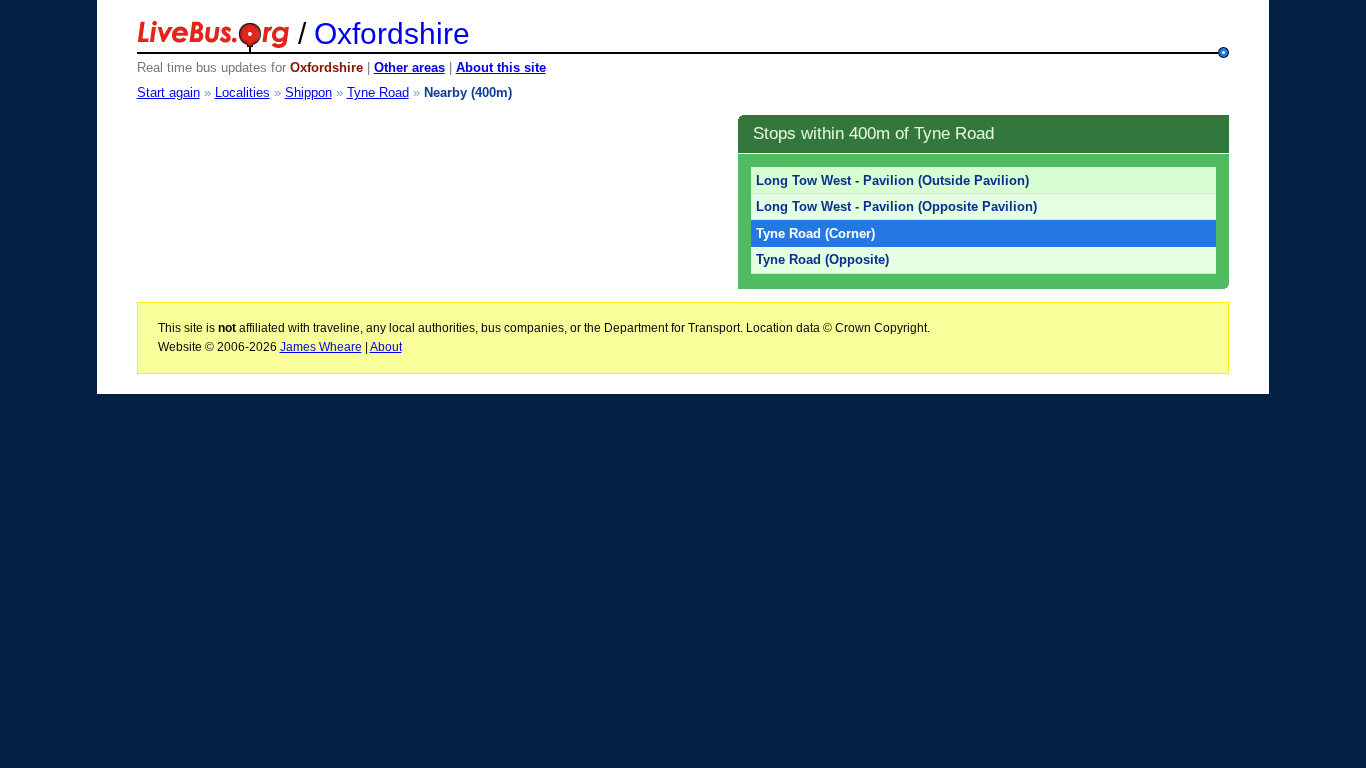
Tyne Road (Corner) (815, 233)
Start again (168, 92)
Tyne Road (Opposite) (822, 259)
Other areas (409, 67)
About (386, 347)
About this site (501, 67)
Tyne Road (378, 92)
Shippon (308, 92)
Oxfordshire (392, 33)
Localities (242, 92)
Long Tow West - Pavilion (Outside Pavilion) (892, 180)
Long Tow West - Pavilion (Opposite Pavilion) (896, 206)
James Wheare (321, 347)
